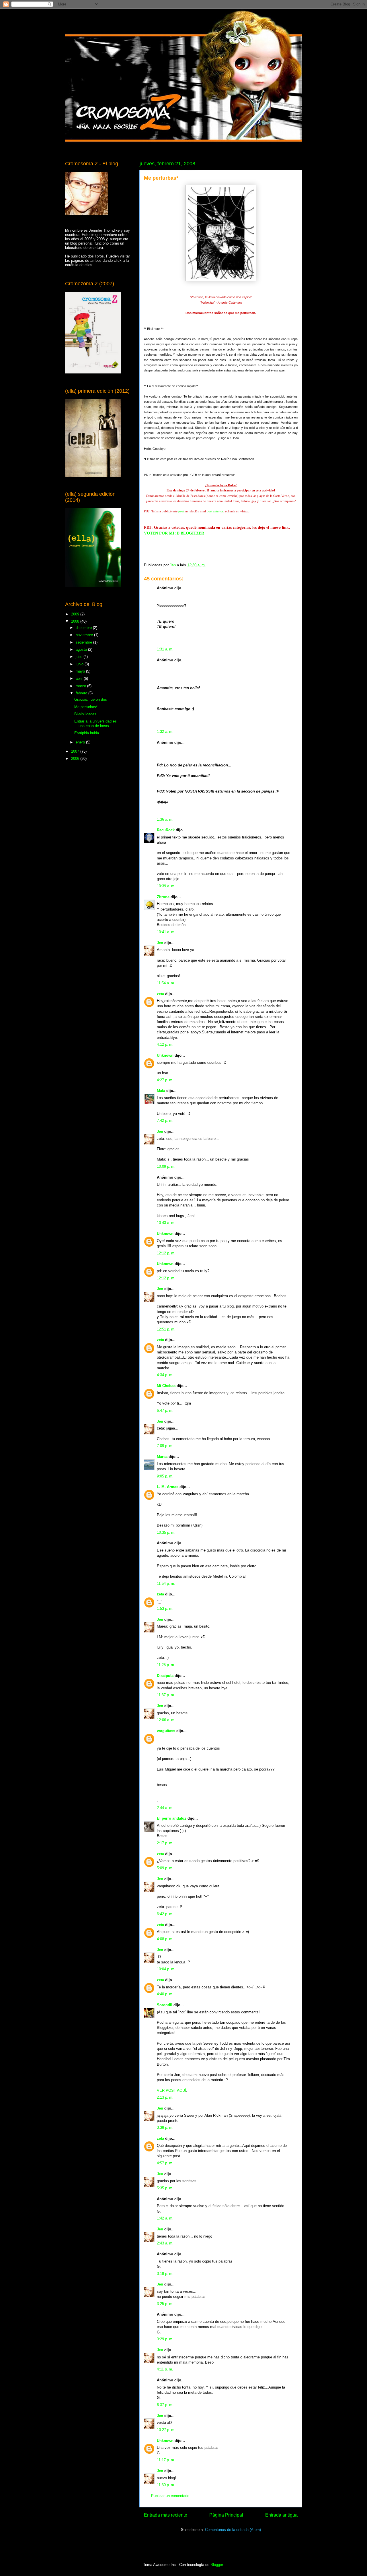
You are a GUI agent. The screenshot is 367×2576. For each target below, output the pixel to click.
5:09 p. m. (165, 1868)
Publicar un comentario (170, 2496)
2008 (76, 621)
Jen (160, 943)
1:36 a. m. (165, 819)
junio (80, 664)
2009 (76, 614)
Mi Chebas (166, 1386)
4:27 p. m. (165, 1080)
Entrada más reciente (166, 2515)
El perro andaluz (172, 1818)
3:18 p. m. (165, 2274)
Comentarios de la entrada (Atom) (233, 2530)
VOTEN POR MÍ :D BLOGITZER (174, 533)
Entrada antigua (281, 2515)
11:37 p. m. (166, 1695)
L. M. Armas (168, 1487)
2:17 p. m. (165, 1843)
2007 (76, 751)
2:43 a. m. (165, 2243)
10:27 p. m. (166, 2430)
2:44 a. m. (165, 1808)
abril (80, 678)
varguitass (166, 1731)
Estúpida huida (87, 733)
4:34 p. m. (165, 1375)
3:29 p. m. (165, 2339)
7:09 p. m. (165, 1446)
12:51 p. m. (166, 1329)
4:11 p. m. (165, 2369)
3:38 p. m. (165, 2127)
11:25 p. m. (166, 1665)
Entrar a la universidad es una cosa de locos (95, 724)
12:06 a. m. (166, 1720)
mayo (81, 671)
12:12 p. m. (166, 1253)
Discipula (165, 1676)
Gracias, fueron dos (91, 699)
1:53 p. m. (165, 1608)
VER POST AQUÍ (171, 2090)
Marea (162, 1457)
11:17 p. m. (166, 2460)
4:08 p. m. (165, 1939)
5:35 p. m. (165, 2188)
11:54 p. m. (166, 1584)
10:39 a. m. (166, 886)
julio (80, 657)
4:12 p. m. (165, 1044)
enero (81, 742)
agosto (82, 649)
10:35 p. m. (166, 1532)
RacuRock (166, 830)
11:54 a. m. (166, 983)
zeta (160, 994)
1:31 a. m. (165, 649)
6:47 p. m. (165, 1410)
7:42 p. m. (165, 1121)
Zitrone (163, 897)
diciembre (84, 628)
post (181, 511)
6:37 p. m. (165, 2405)
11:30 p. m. (166, 2485)
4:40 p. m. (165, 1994)
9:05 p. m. (165, 1476)
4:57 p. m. (165, 2163)
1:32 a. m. (165, 732)
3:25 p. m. (165, 2304)
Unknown (165, 1055)
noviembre (85, 635)
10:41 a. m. (166, 932)
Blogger (217, 2565)
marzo (81, 686)
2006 (76, 759)
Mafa (161, 1091)
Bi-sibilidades (85, 714)
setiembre (84, 642)
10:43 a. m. (166, 1223)
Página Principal (226, 2515)
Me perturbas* (86, 707)
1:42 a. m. (165, 2218)
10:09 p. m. (166, 1166)
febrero (82, 693)
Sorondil (165, 2005)
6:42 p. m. (165, 1914)
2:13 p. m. (165, 2097)
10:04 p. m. (166, 1969)
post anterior (215, 511)
